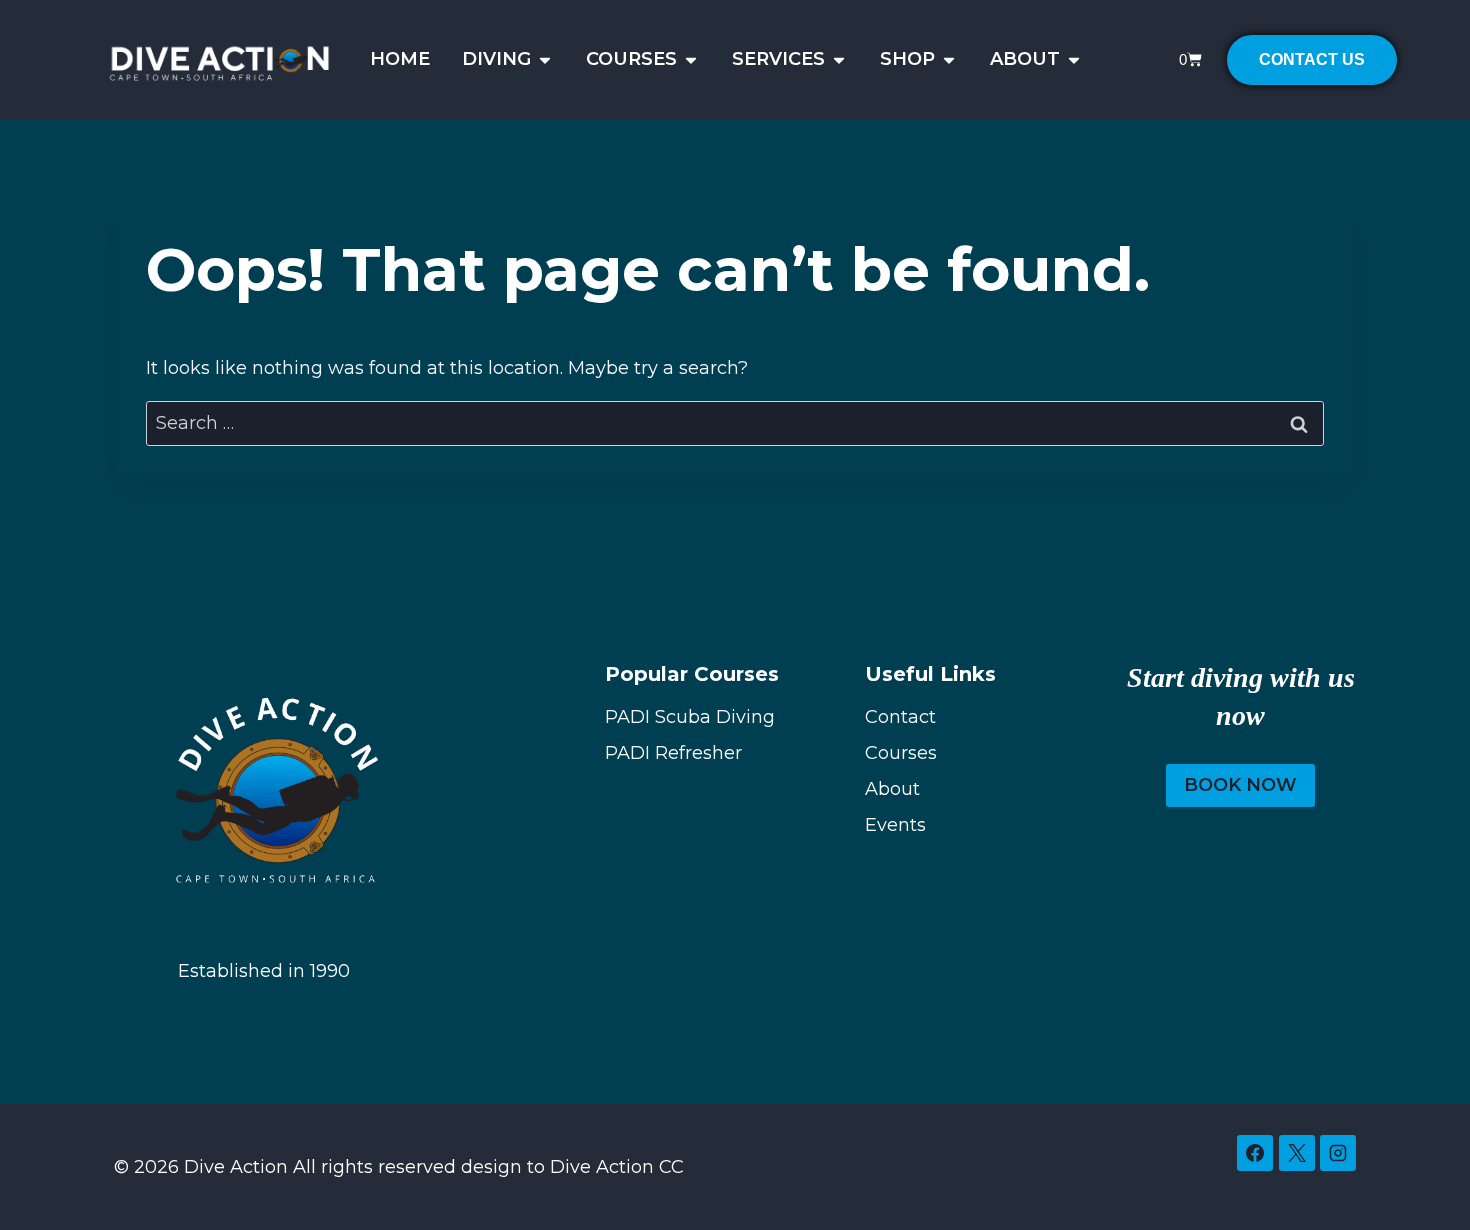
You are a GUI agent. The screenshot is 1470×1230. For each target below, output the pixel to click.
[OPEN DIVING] (545, 59)
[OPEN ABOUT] (1074, 59)
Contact (900, 717)
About (892, 789)
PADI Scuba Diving (690, 717)
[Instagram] (1338, 1153)
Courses (901, 753)
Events (895, 825)
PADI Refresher (673, 753)
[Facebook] (1255, 1153)
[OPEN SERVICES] (839, 59)
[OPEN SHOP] (949, 59)
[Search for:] (735, 423)
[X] (1297, 1153)
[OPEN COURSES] (691, 59)
